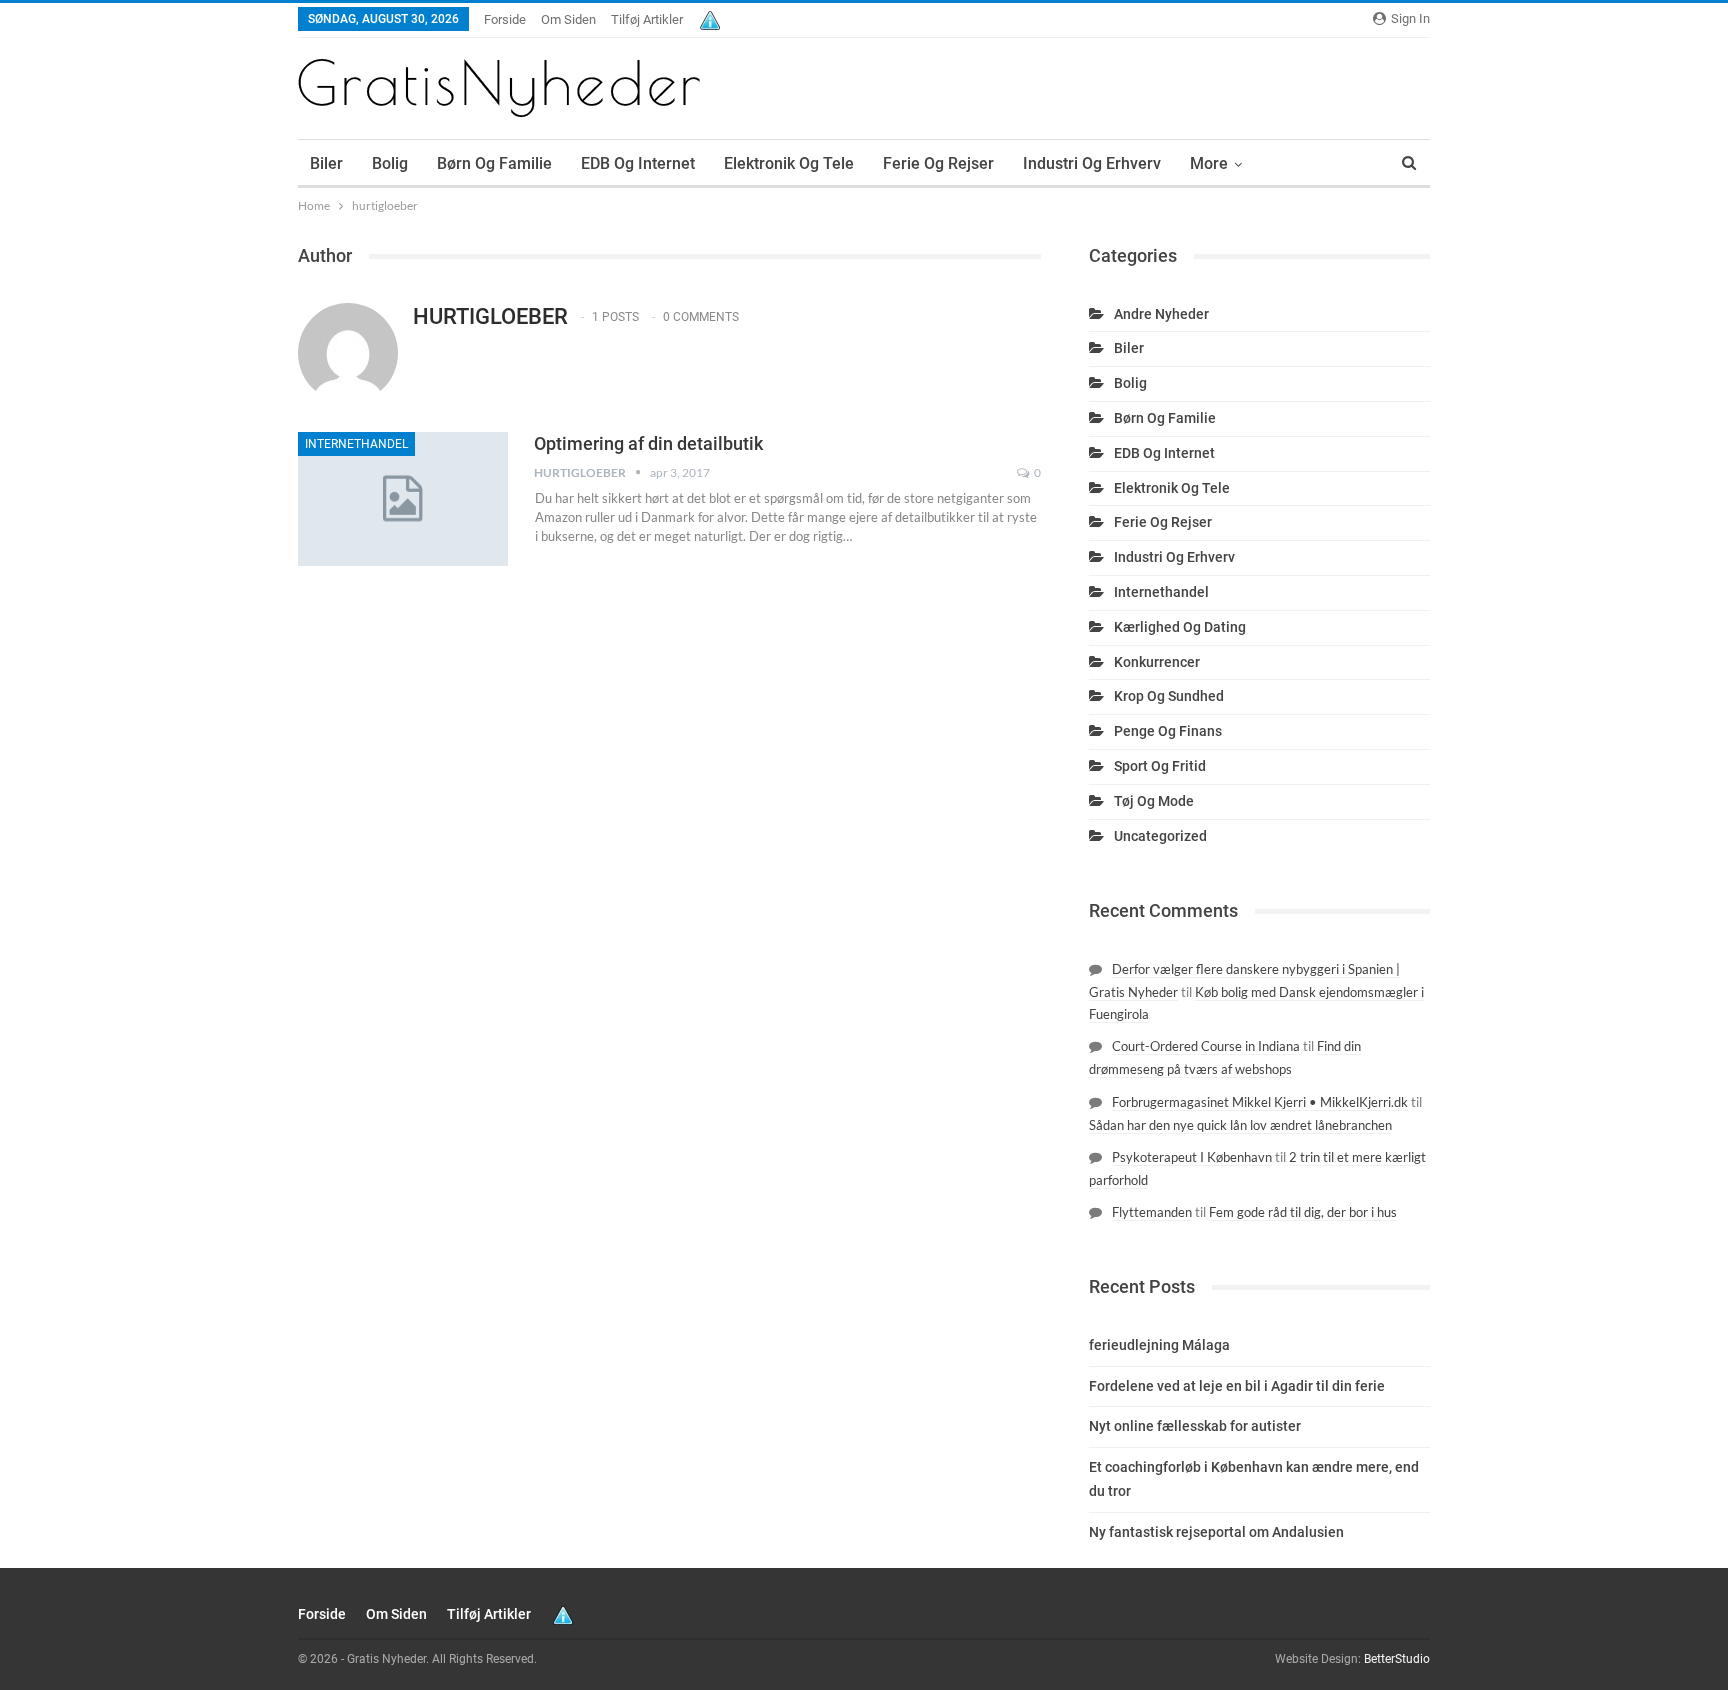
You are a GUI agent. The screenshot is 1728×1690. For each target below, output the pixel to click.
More (1209, 163)
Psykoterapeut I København (1192, 1157)
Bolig (390, 163)
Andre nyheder (1161, 314)
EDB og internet (638, 163)
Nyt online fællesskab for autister (1195, 1426)
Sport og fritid (1160, 766)
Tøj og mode (1154, 801)
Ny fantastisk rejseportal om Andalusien (1216, 1532)
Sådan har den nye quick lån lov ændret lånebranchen (1240, 1125)
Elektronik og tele (789, 163)
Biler (326, 163)
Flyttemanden (1152, 1212)
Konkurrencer (1157, 662)
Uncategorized (1160, 836)
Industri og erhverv (1092, 163)
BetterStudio (1397, 1659)
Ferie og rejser (938, 163)
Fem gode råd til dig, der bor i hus (1303, 1212)
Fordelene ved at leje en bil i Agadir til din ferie (1237, 1386)
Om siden (568, 19)
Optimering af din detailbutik (648, 443)
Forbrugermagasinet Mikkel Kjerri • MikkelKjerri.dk (1260, 1102)
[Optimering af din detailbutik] (403, 499)
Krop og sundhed (1169, 696)
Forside (505, 19)
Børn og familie (494, 163)
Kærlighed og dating (1180, 627)
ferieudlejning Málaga (1159, 1345)
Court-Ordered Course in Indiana (1206, 1046)
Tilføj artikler (647, 19)
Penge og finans (1168, 731)
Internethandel (356, 444)
